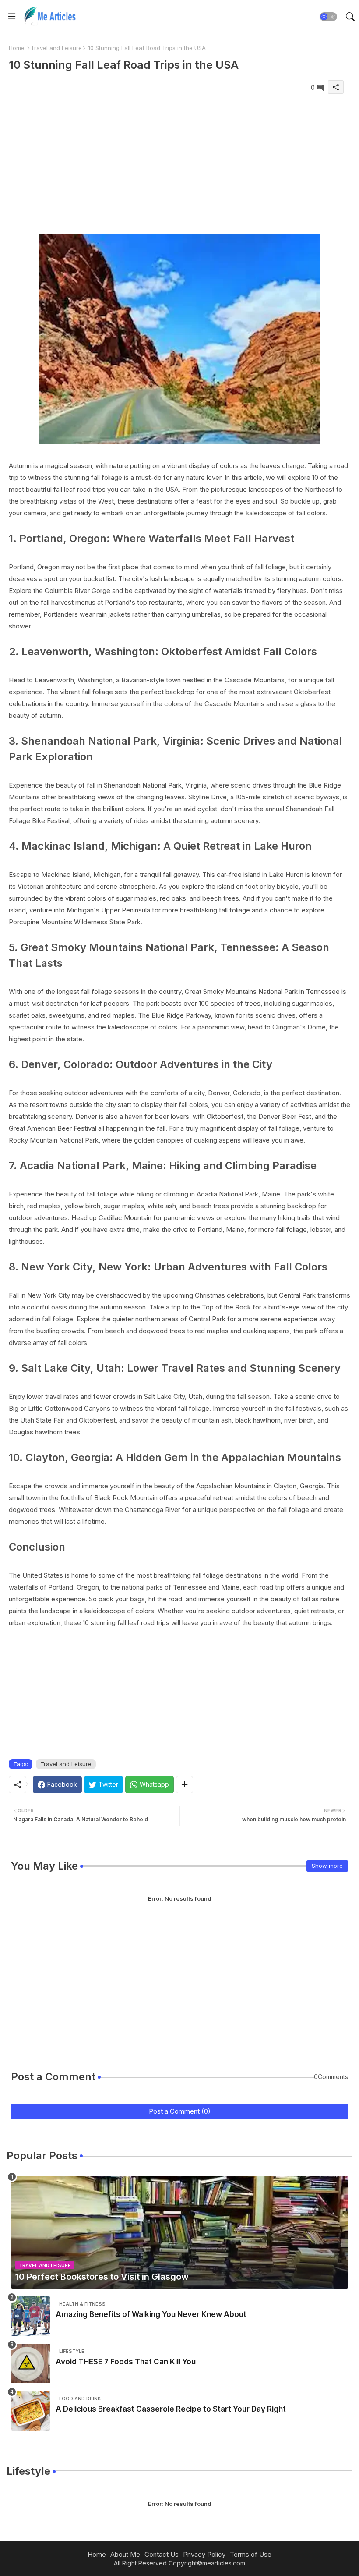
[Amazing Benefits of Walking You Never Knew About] (31, 2316)
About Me (125, 2554)
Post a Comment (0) (180, 2111)
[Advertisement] (179, 161)
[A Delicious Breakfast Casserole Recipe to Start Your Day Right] (31, 2411)
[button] (328, 17)
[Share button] (185, 1785)
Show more (327, 1866)
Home (17, 48)
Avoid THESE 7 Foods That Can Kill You (126, 2362)
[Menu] (12, 16)
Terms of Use (251, 2554)
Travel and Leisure (56, 48)
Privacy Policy (204, 2554)
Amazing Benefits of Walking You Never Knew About (151, 2314)
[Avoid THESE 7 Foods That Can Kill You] (31, 2363)
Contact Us (162, 2554)
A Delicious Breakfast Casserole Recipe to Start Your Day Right (171, 2409)
